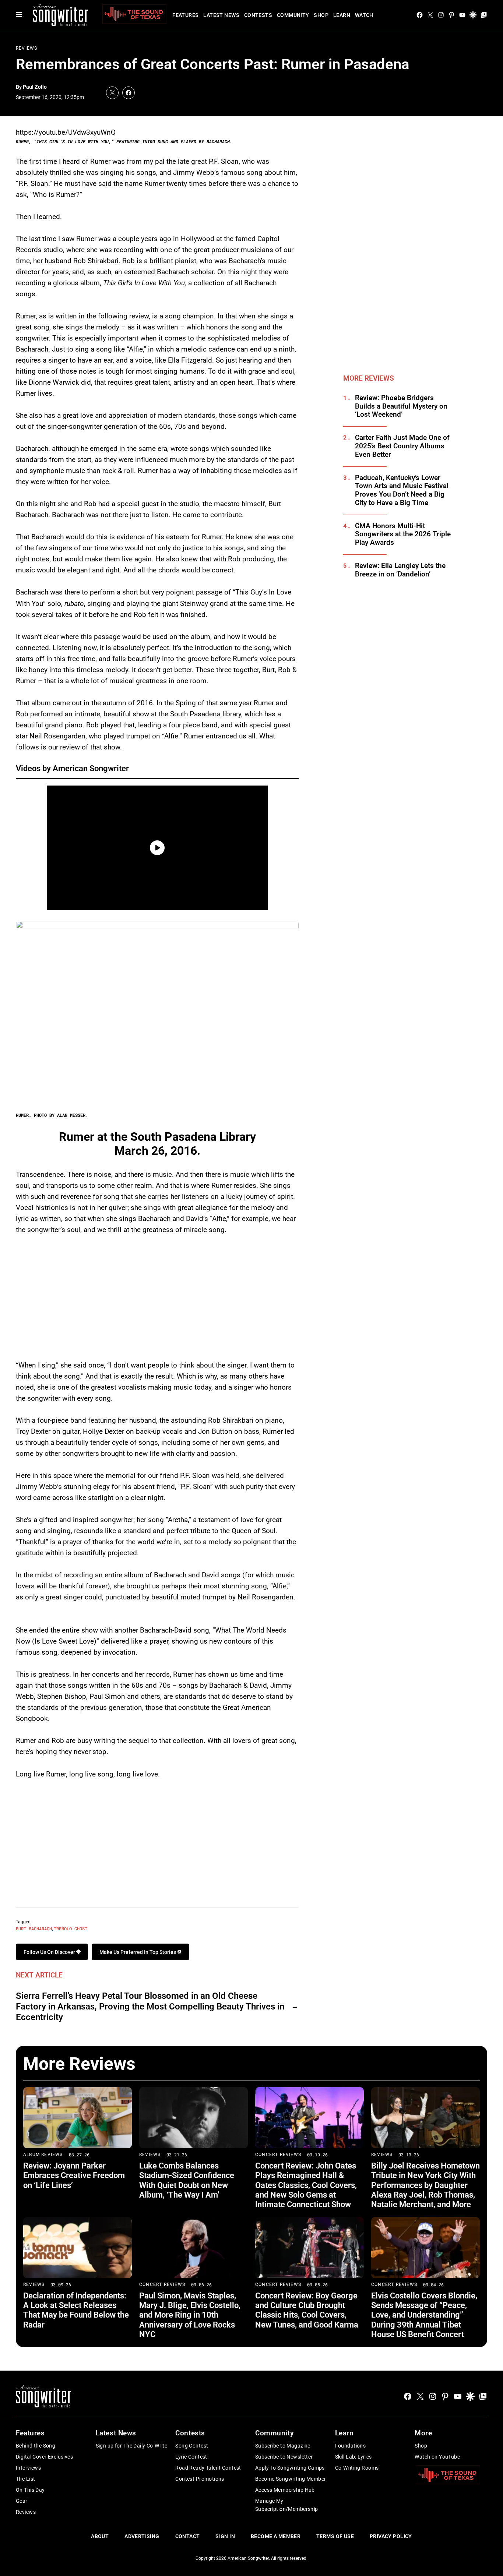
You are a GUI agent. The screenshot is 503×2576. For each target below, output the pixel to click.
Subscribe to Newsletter (284, 2457)
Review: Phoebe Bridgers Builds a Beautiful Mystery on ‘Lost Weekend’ (401, 406)
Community (293, 15)
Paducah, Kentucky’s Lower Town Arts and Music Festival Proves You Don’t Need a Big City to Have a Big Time (402, 490)
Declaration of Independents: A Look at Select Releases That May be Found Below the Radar (76, 2310)
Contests (258, 15)
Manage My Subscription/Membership (287, 2505)
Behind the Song (36, 2446)
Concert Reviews (278, 2155)
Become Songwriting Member (291, 2479)
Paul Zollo (35, 87)
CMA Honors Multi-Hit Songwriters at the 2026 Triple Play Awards (403, 534)
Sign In (225, 2536)
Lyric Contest (191, 2457)
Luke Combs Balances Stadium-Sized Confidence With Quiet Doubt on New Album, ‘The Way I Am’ (187, 2180)
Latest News (221, 15)
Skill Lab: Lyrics (353, 2457)
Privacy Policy (391, 2536)
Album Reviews (43, 2155)
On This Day (30, 2490)
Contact (188, 2536)
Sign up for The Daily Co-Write (132, 2446)
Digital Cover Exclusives (44, 2457)
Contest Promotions (200, 2479)
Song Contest (192, 2446)
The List (25, 2479)
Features (185, 15)
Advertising (142, 2536)
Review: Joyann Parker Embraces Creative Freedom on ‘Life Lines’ (74, 2176)
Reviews (27, 48)
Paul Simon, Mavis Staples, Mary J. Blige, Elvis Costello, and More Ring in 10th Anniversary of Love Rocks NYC (190, 2315)
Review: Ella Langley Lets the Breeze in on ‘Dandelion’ (400, 570)
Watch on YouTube (437, 2457)
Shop (321, 15)
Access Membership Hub (285, 2490)
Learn (342, 15)
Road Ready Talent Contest (208, 2468)
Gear (22, 2501)
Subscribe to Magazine (283, 2446)
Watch (364, 15)
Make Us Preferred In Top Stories (138, 1952)
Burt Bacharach (34, 1929)
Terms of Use (335, 2536)
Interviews (28, 2468)
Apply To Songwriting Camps (290, 2468)
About (100, 2536)
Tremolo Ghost (71, 1929)
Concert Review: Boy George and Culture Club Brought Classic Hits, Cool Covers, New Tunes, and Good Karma (307, 2310)
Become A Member (276, 2536)
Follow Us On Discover (50, 1952)
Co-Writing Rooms (357, 2468)
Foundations (351, 2446)
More (423, 2433)
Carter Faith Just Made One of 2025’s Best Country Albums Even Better (402, 446)
